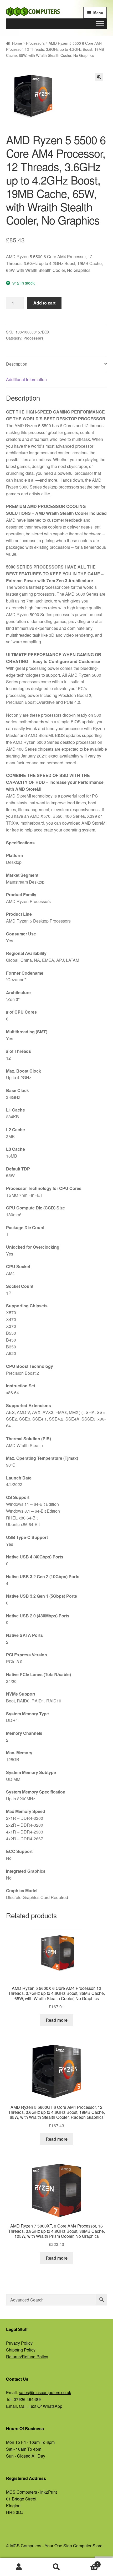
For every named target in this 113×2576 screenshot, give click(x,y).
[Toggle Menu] (100, 24)
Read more (57, 2020)
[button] (99, 77)
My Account (19, 2567)
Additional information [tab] (26, 379)
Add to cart (44, 303)
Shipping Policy (21, 2350)
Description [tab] (17, 364)
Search (56, 2567)
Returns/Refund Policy (27, 2357)
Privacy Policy (19, 2343)
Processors (35, 43)
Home (17, 43)
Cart (87, 2562)
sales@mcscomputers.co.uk (45, 2392)
